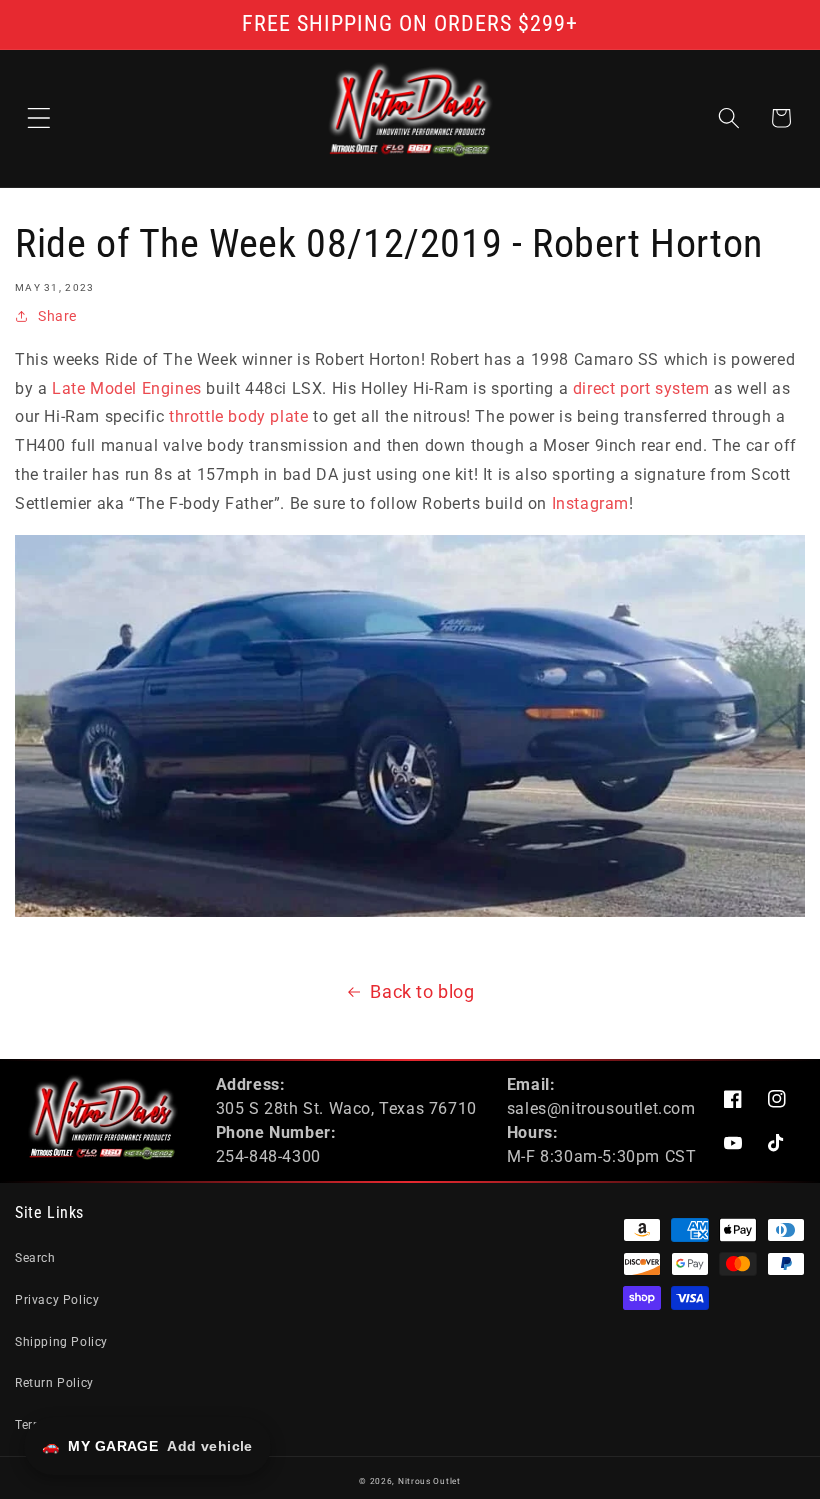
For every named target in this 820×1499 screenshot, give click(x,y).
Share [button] (57, 316)
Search (35, 1258)
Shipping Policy (61, 1342)
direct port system (641, 388)
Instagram (590, 503)
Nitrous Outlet (429, 1481)
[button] (39, 118)
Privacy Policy (57, 1300)
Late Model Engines (127, 388)
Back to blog (422, 991)
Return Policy (54, 1383)
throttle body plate (238, 416)
